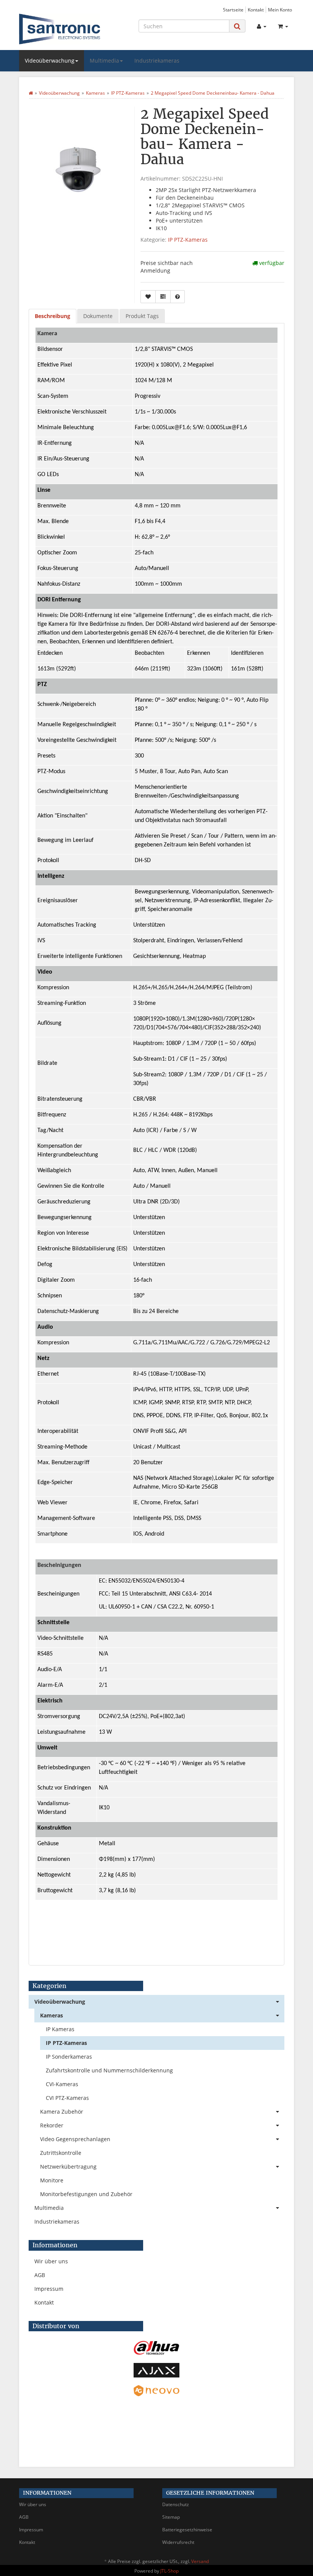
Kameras (52, 2015)
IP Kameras (60, 2029)
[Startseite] (31, 93)
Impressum (49, 2289)
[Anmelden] (262, 26)
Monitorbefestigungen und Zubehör (86, 2194)
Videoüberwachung (50, 61)
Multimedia (104, 61)
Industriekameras (157, 61)
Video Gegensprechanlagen (75, 2139)
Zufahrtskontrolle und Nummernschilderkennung (109, 2070)
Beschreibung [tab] (52, 316)
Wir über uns (51, 2261)
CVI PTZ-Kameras (67, 2098)
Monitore (52, 2180)
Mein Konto (280, 10)
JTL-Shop (169, 2571)
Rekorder (52, 2125)
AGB (40, 2275)
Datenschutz (176, 2504)
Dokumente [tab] (98, 316)
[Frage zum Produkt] (177, 297)
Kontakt (256, 10)
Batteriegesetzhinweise (187, 2530)
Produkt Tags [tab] (142, 316)
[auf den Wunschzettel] (148, 297)
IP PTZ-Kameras (188, 240)
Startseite (233, 10)
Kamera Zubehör (62, 2112)
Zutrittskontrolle (61, 2153)
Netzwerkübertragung (68, 2167)
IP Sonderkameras (69, 2057)
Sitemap (171, 2517)
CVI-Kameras (62, 2084)
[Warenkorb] (283, 26)
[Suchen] (237, 26)
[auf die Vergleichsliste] (163, 297)
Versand (200, 2561)
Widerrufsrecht (178, 2542)
